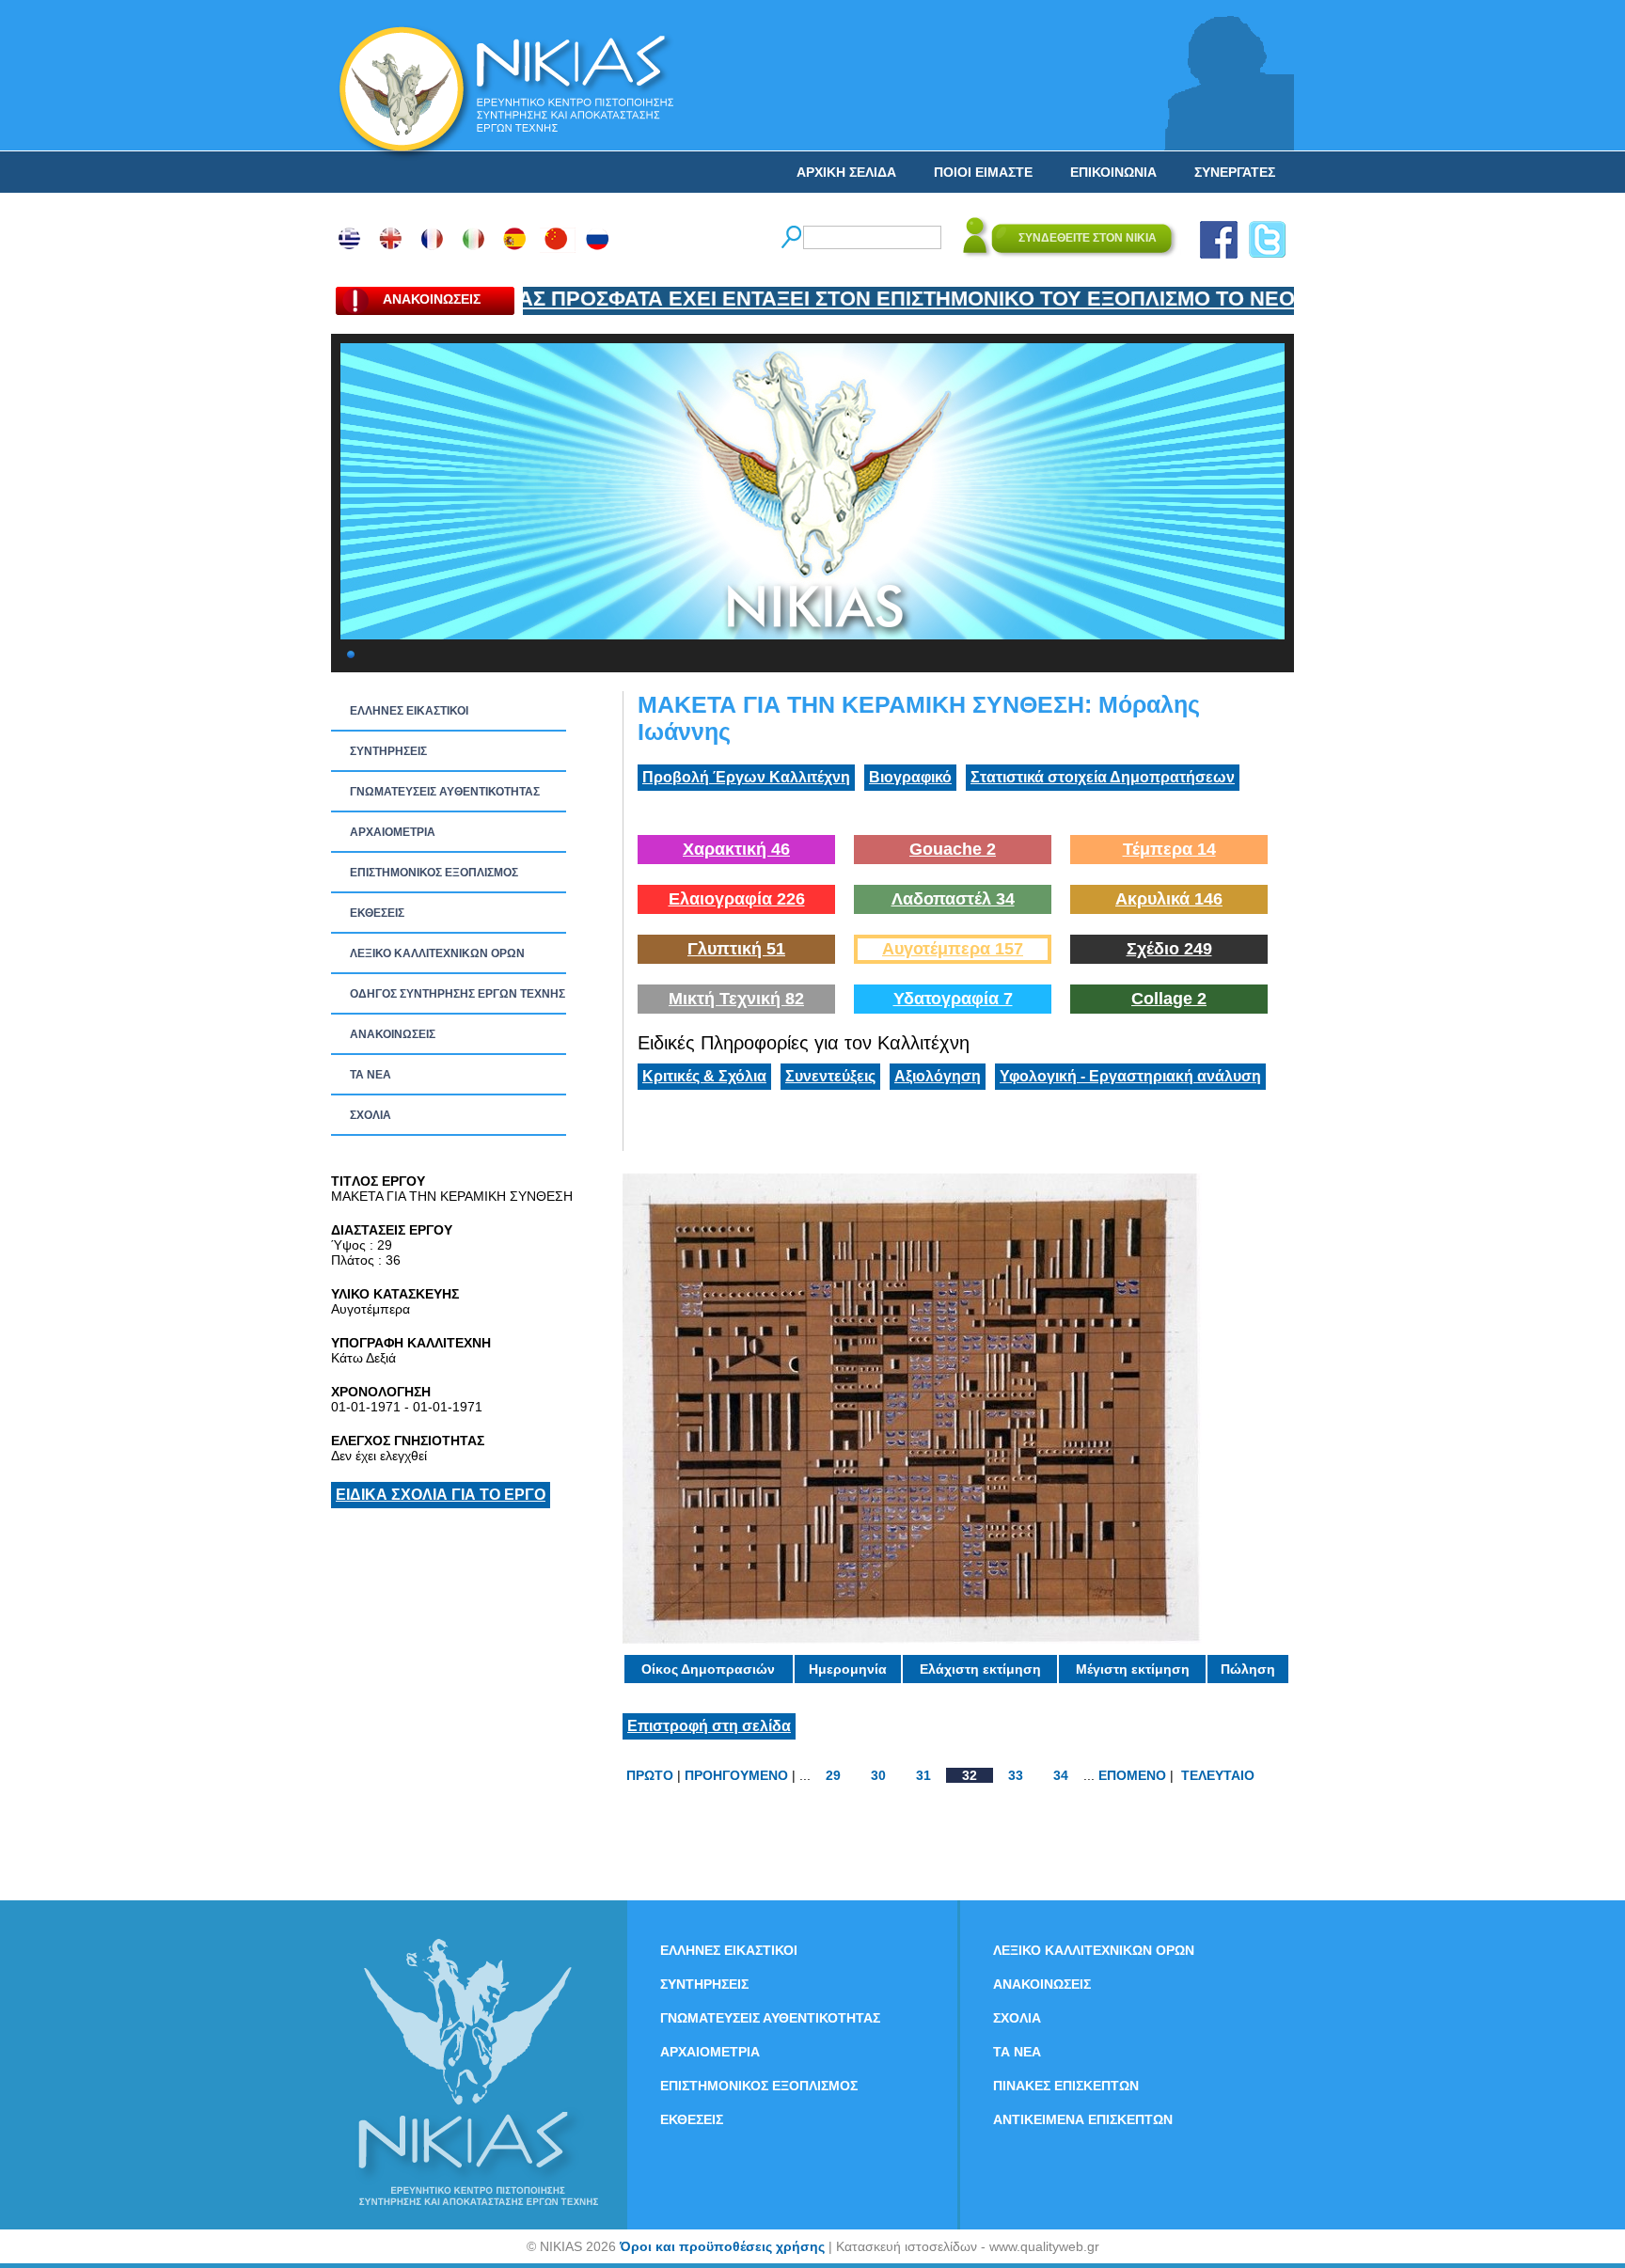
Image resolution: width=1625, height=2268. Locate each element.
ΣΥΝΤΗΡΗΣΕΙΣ (388, 751)
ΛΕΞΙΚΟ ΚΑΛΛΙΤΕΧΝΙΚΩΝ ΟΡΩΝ (437, 953)
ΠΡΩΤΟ (650, 1775)
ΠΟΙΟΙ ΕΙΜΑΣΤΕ (983, 172)
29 (833, 1775)
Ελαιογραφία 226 (737, 899)
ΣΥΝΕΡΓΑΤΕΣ (1235, 172)
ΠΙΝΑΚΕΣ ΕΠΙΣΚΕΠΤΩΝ (1066, 2086)
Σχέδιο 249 (1169, 949)
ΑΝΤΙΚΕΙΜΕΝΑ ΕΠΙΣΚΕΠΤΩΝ (1083, 2119)
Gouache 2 (953, 849)
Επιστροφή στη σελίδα (709, 1726)
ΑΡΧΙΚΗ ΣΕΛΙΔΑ (846, 172)
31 (923, 1775)
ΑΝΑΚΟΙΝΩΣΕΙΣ (393, 1034)
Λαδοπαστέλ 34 (953, 899)
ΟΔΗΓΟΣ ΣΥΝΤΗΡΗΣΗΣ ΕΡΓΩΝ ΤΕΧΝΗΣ (458, 994)
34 (1061, 1775)
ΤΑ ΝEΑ (371, 1075)
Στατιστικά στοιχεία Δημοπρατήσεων (1103, 777)
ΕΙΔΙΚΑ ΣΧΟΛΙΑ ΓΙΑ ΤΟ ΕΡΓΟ (441, 1495)
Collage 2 (1169, 999)
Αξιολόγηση (938, 1076)
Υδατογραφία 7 (953, 999)
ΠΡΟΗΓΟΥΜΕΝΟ (736, 1775)
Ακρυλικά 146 (1169, 899)
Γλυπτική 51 (736, 949)
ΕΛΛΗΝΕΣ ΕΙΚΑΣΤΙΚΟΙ (409, 711)
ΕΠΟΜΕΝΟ (1132, 1775)
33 (1016, 1775)
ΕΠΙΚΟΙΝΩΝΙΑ (1113, 172)
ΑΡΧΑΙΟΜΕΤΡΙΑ (393, 832)
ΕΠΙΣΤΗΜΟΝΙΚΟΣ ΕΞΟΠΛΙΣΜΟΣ (434, 873)
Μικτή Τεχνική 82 (736, 999)
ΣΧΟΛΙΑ (371, 1115)
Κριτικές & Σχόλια (704, 1076)
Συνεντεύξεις (830, 1076)
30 (878, 1775)
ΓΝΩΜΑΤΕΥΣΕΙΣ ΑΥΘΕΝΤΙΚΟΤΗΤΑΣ (445, 792)
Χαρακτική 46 (736, 849)
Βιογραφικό (910, 777)
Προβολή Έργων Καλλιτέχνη (746, 777)
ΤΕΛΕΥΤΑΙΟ (1218, 1775)
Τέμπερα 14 (1169, 849)
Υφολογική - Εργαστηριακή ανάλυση (1130, 1076)
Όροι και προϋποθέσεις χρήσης (722, 2246)
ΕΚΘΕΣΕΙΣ (377, 913)
